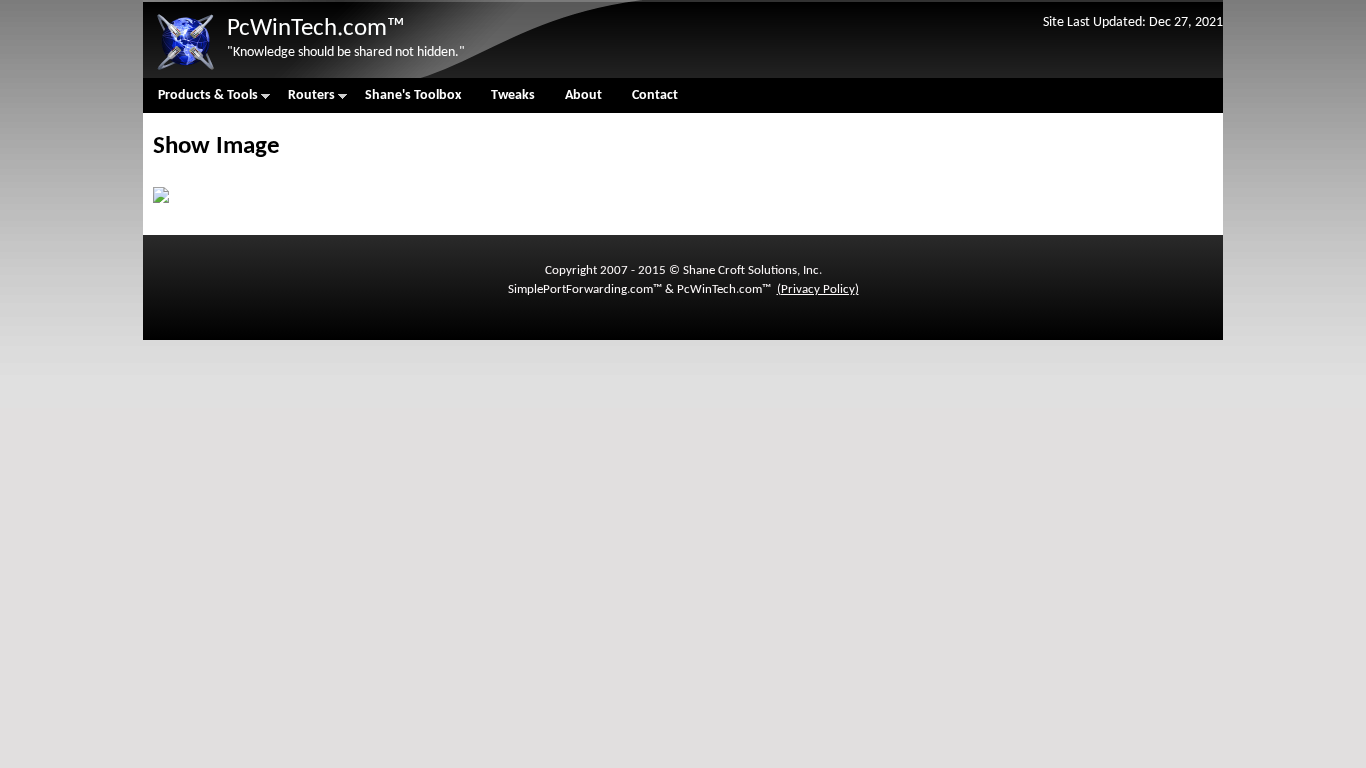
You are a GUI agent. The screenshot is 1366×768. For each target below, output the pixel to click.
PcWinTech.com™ (316, 28)
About (583, 95)
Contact (655, 95)
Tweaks (513, 95)
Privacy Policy (818, 289)
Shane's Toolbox (413, 95)
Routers (304, 100)
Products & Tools (200, 100)
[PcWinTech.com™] (185, 70)
